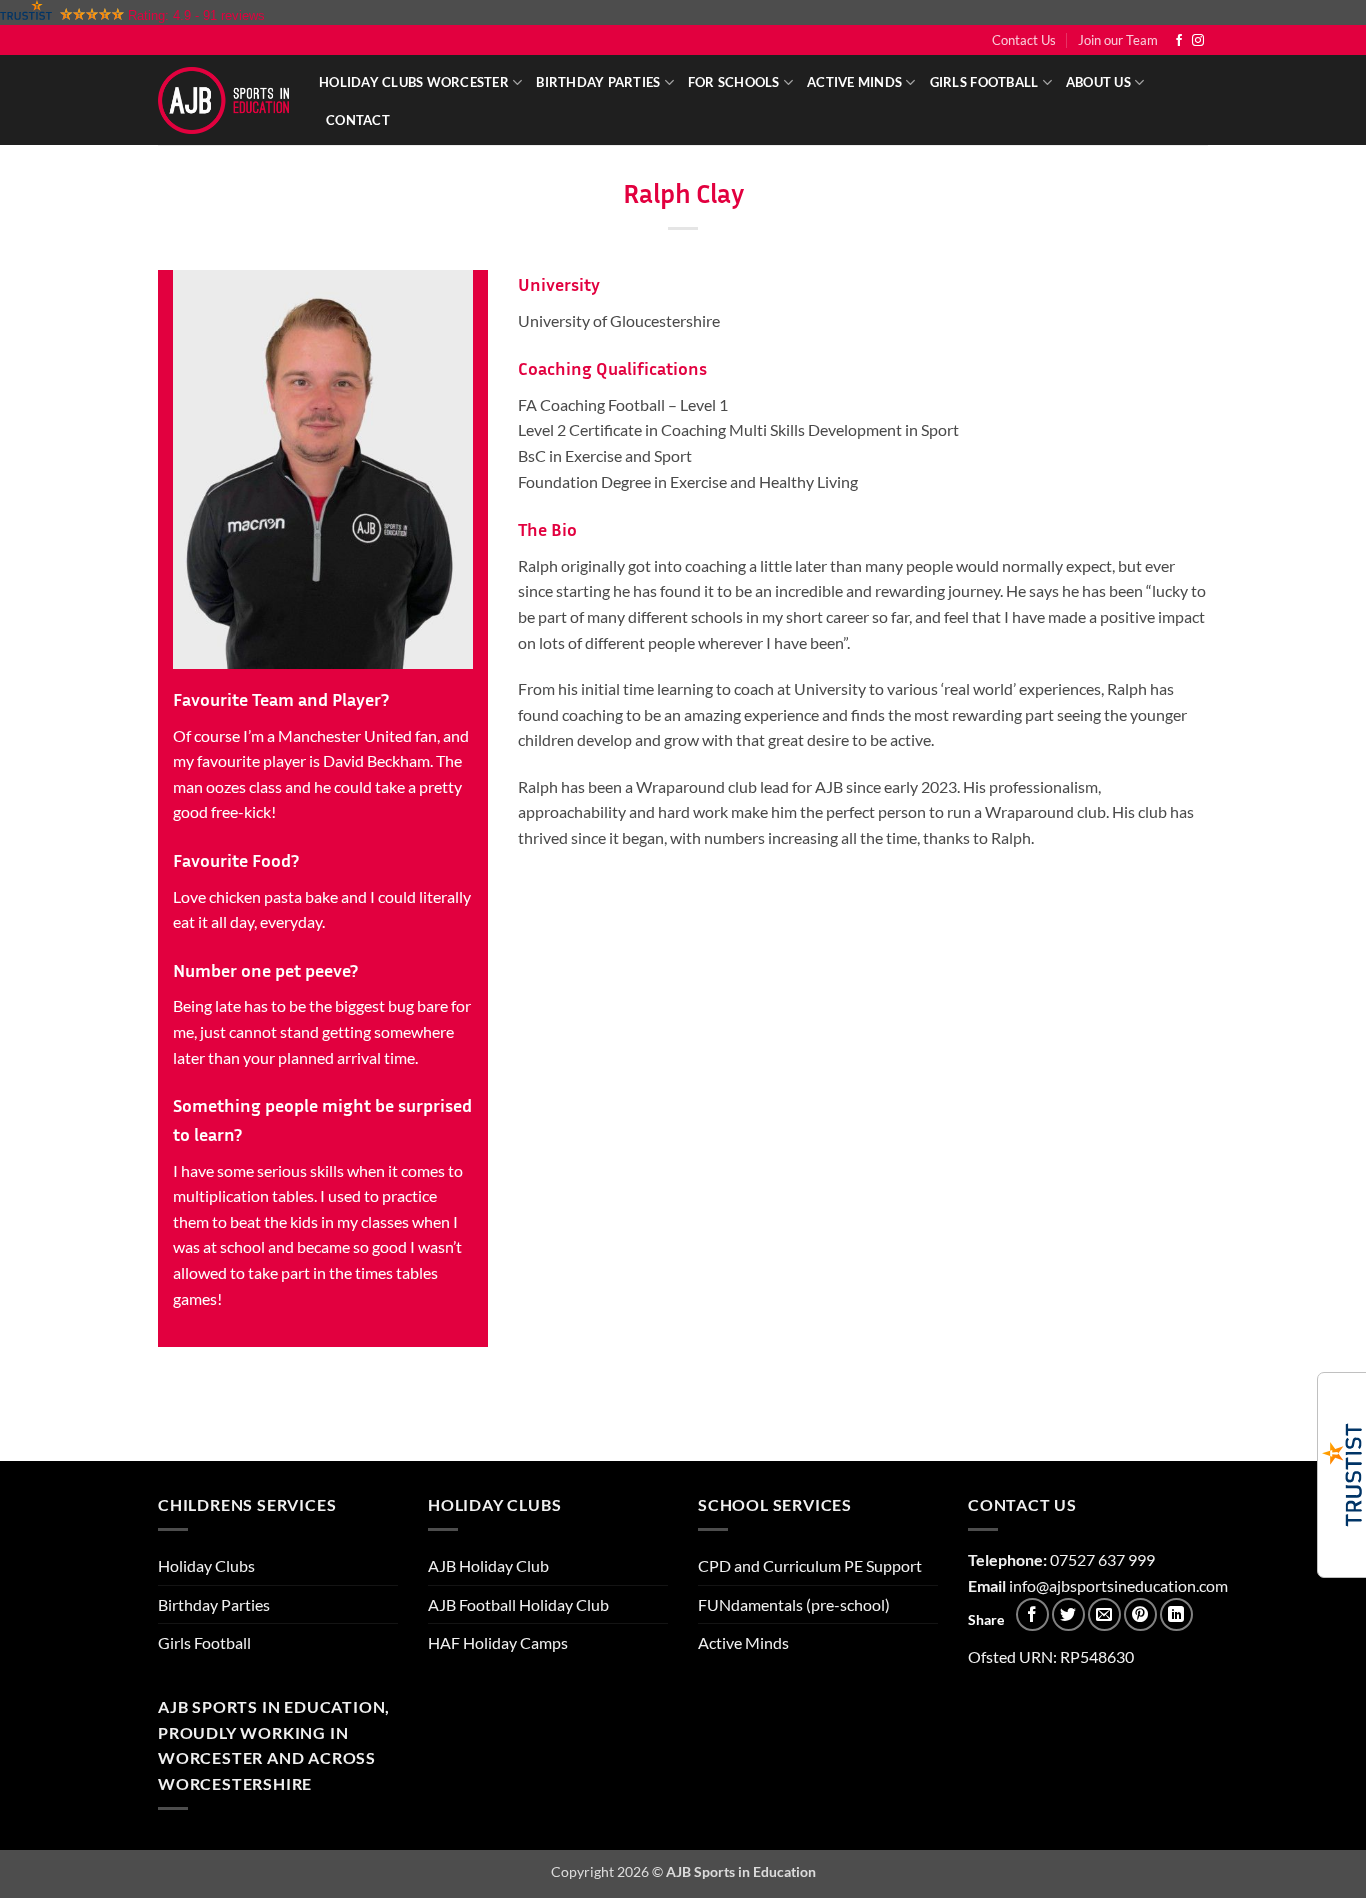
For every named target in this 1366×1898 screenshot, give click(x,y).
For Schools (734, 82)
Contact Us (1024, 40)
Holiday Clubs (206, 1565)
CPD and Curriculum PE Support (810, 1565)
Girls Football (984, 82)
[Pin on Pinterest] (1140, 1614)
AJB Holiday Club (488, 1565)
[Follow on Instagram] (1198, 41)
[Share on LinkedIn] (1176, 1614)
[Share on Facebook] (1032, 1614)
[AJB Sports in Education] (223, 100)
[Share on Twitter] (1068, 1614)
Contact (358, 120)
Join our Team (1118, 40)
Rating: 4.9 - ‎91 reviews (196, 15)
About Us (1098, 82)
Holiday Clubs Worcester (414, 82)
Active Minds (854, 82)
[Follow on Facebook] (1179, 41)
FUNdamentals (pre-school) (794, 1604)
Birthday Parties (598, 82)
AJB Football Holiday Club (518, 1604)
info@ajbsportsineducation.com (1118, 1585)
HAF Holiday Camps (498, 1642)
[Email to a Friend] (1104, 1614)
